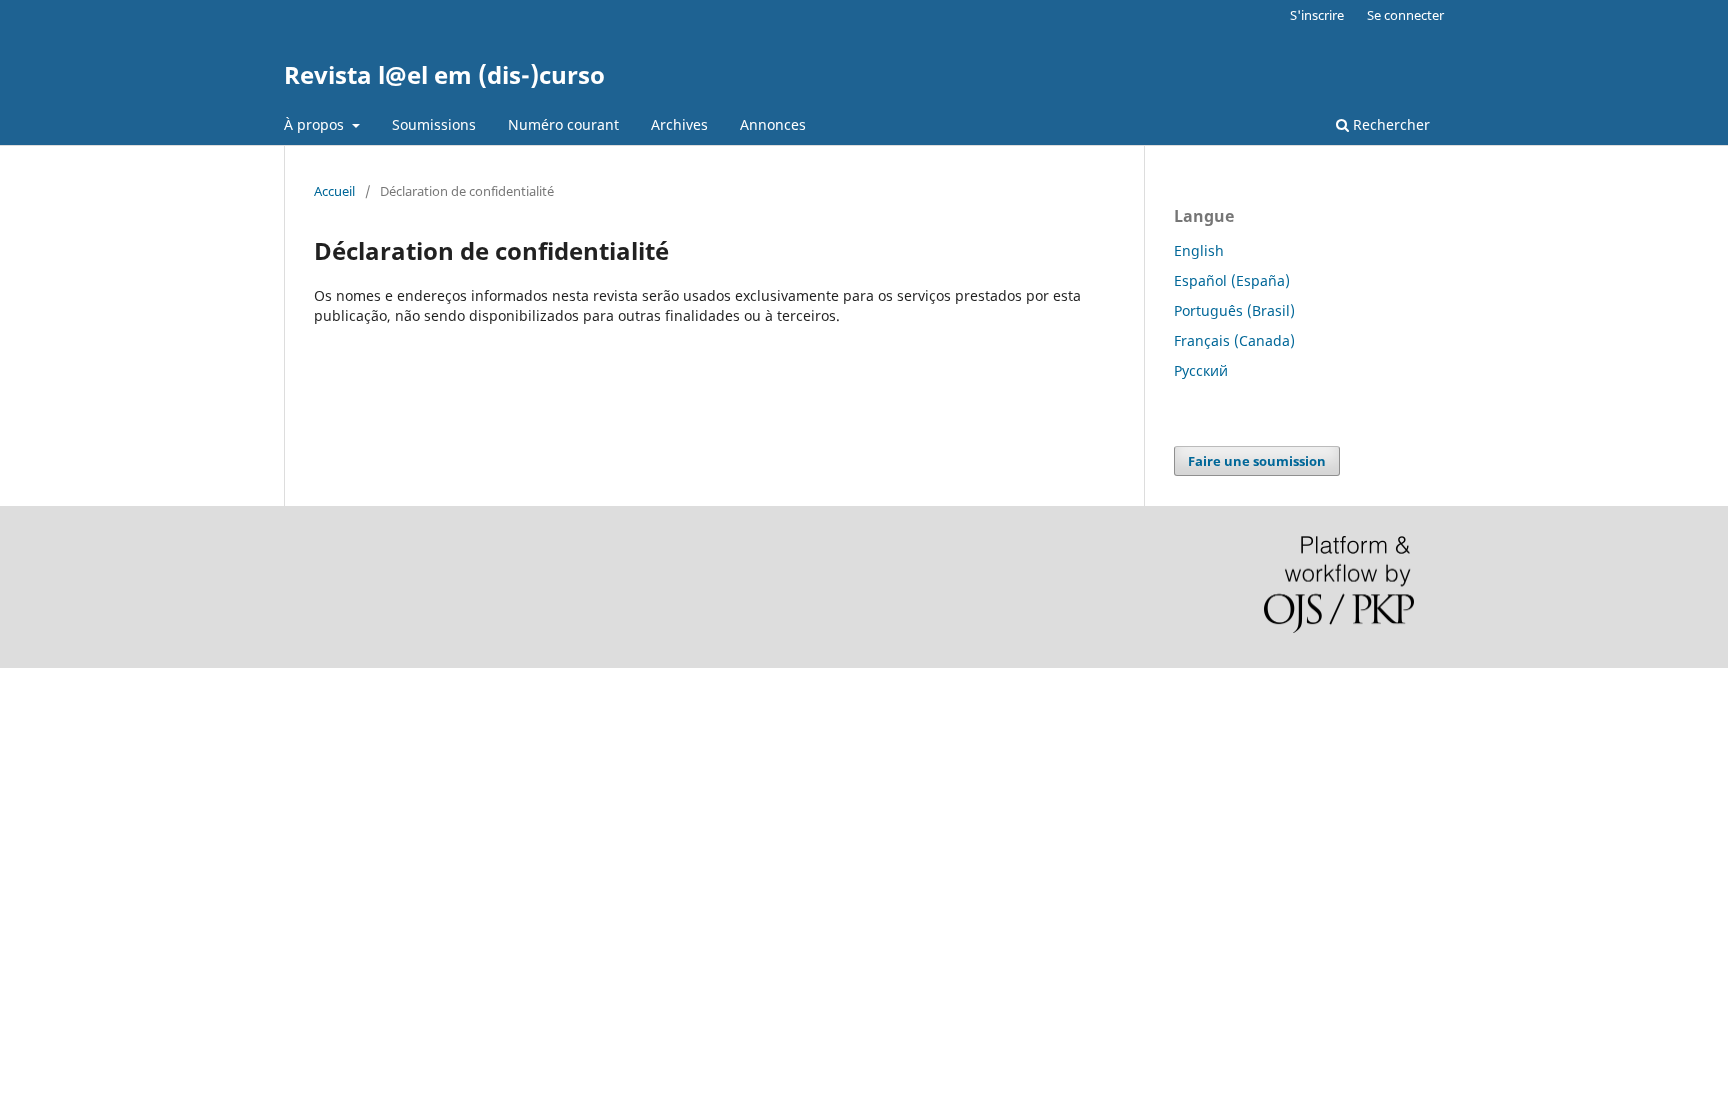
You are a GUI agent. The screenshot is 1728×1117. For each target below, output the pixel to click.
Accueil (334, 191)
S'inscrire (1317, 15)
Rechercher (1389, 124)
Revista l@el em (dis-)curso (444, 74)
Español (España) (1232, 280)
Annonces (773, 124)
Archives (679, 124)
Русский (1201, 370)
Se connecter (1405, 15)
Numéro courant (563, 124)
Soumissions (434, 124)
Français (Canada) (1234, 340)
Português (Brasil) (1234, 310)
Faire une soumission (1257, 461)
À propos (316, 124)
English (1199, 250)
